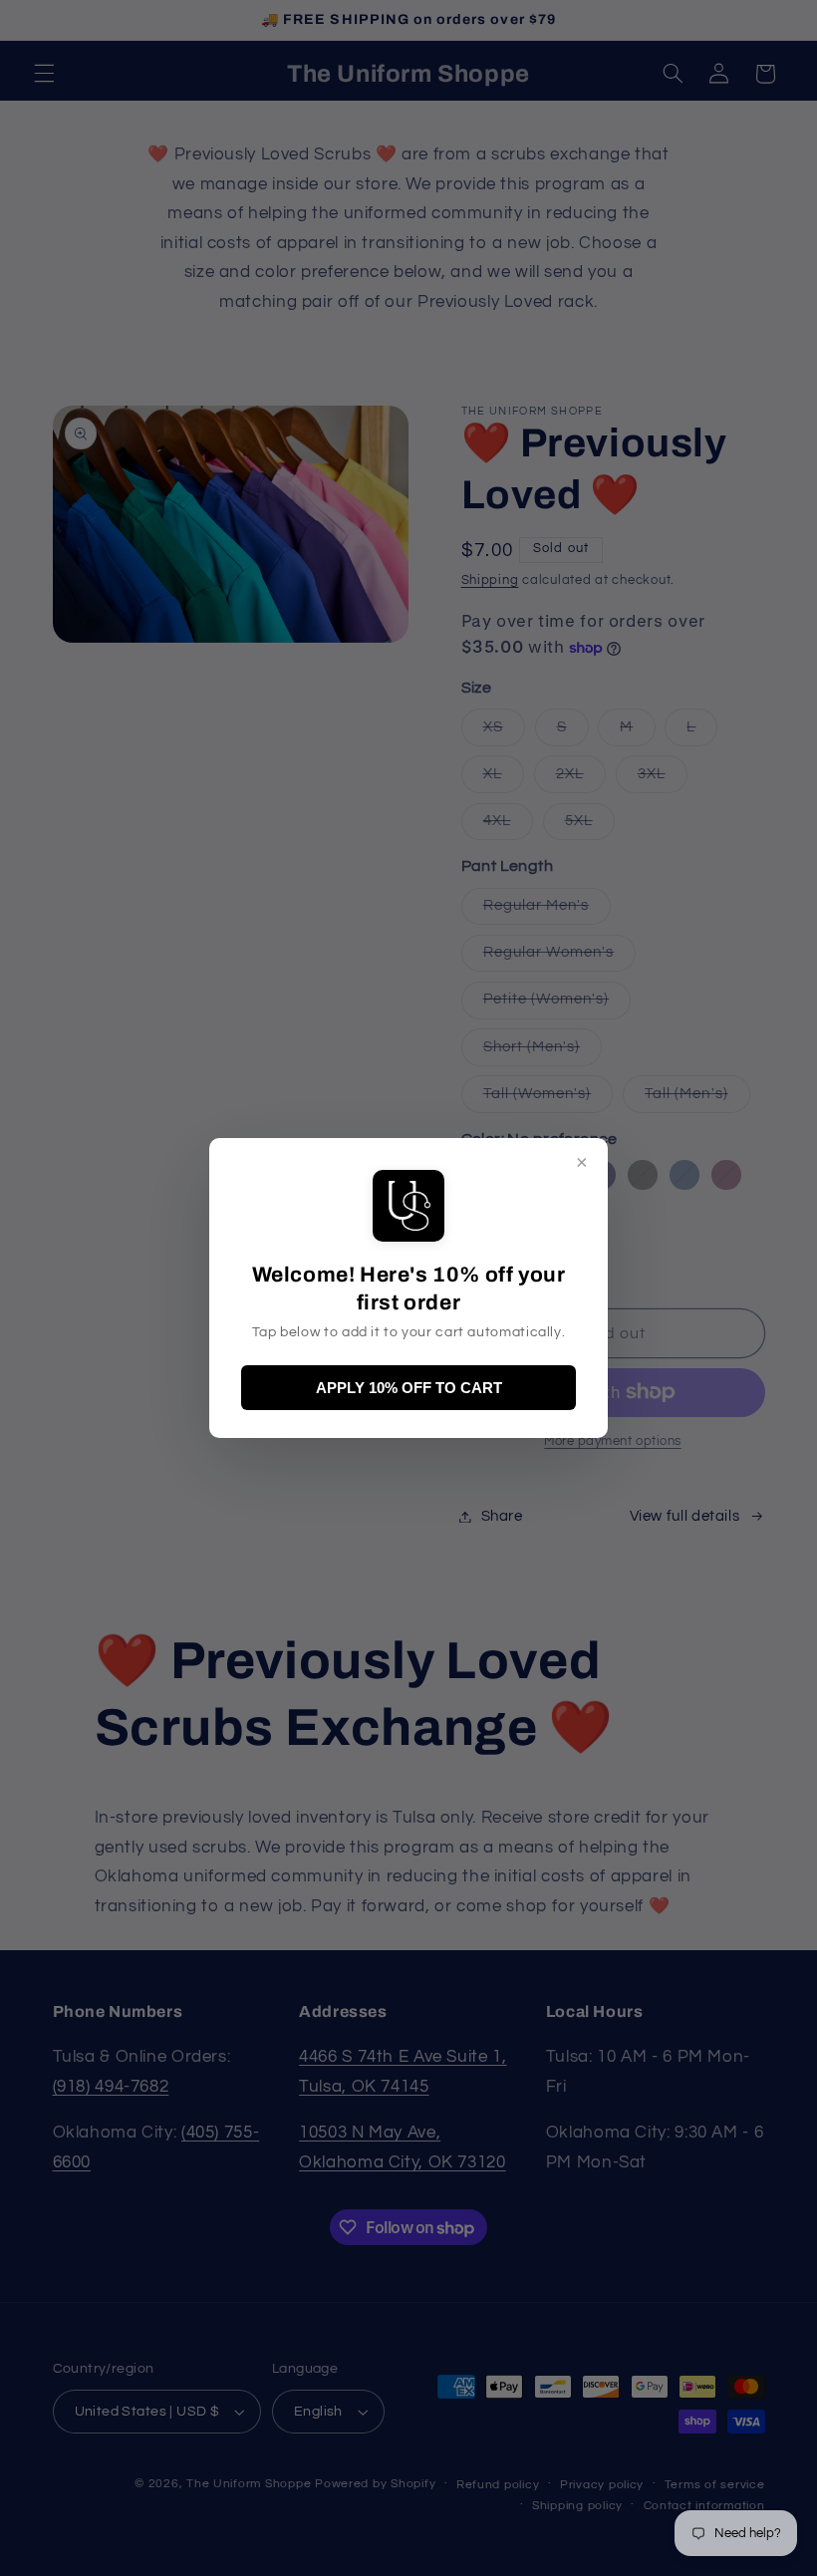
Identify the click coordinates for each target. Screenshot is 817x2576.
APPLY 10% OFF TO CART (409, 1388)
